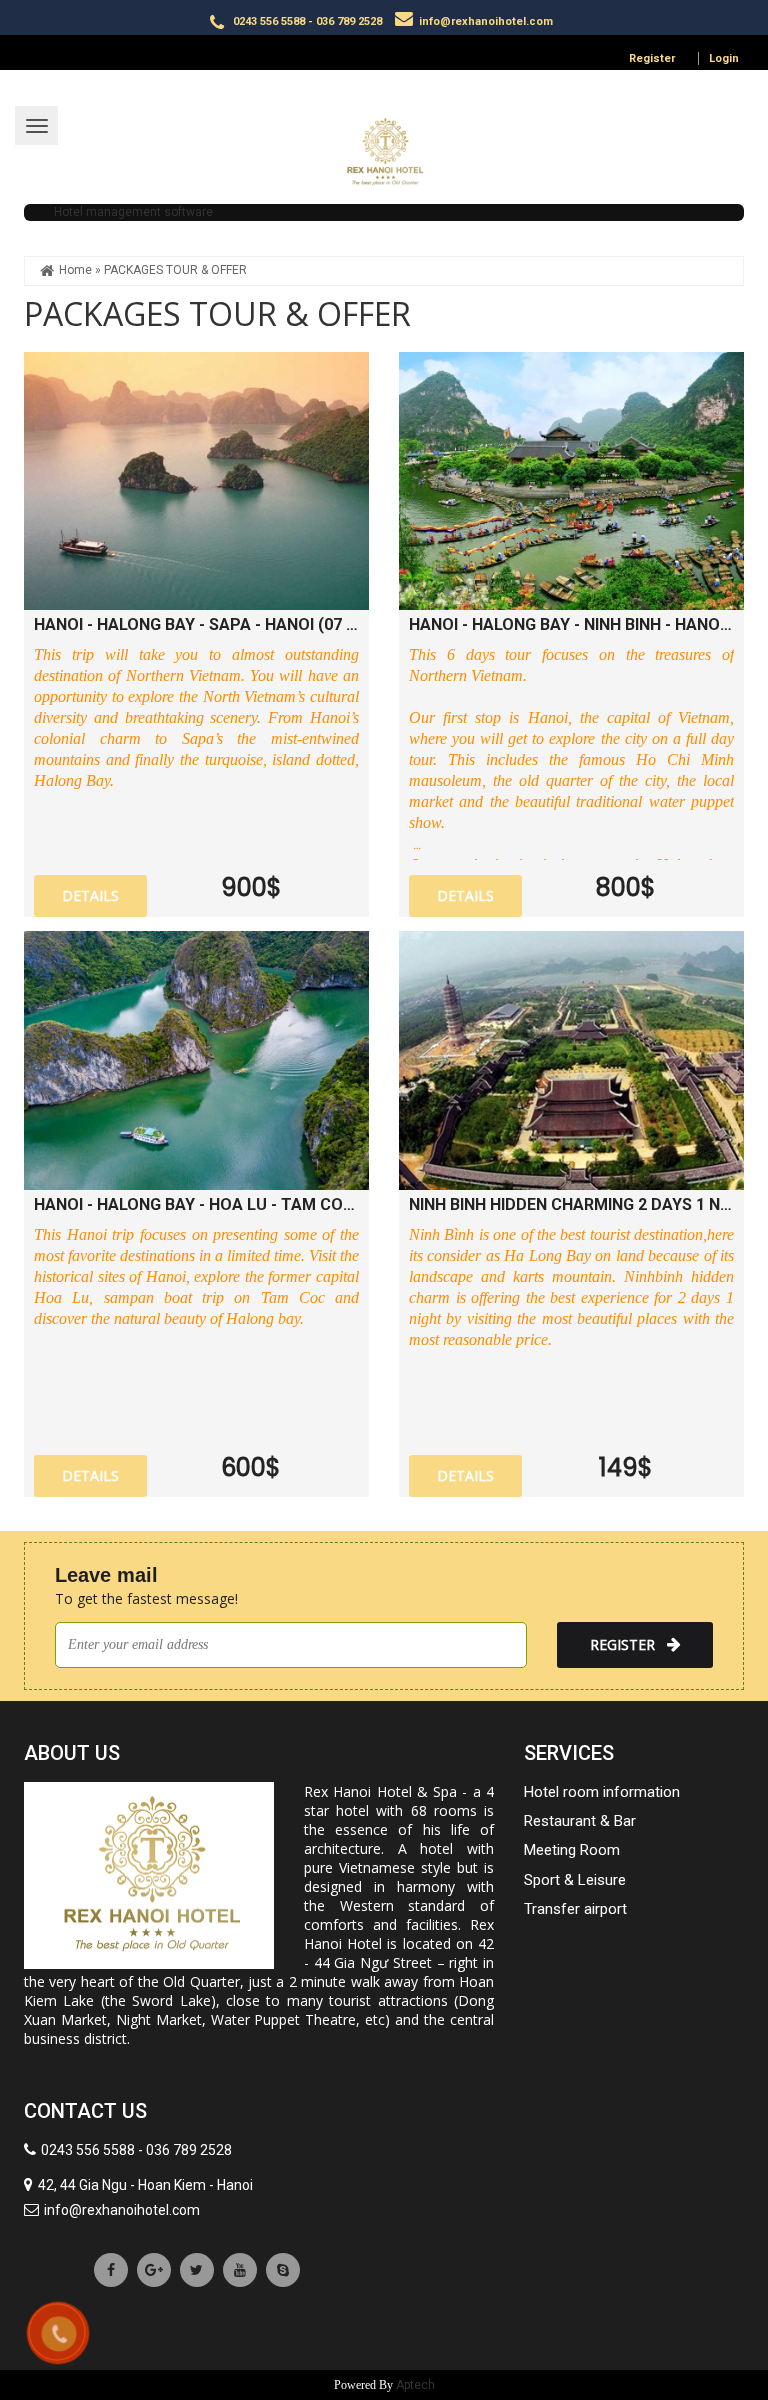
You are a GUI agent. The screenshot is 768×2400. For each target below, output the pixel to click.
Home (75, 270)
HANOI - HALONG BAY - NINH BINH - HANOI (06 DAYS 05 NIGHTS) (571, 624)
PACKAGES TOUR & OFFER (175, 270)
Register (652, 58)
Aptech (415, 2385)
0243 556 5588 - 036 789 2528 (306, 21)
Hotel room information (602, 1792)
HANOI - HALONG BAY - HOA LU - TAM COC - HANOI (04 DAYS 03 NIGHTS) (196, 1204)
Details (90, 895)
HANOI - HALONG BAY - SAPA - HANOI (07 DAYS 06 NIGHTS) (196, 624)
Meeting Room (572, 1850)
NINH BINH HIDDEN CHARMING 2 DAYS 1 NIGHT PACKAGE (571, 1204)
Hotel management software (133, 212)
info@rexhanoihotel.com (486, 21)
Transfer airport (575, 1909)
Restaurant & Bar (580, 1821)
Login (724, 58)
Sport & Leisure (575, 1880)
